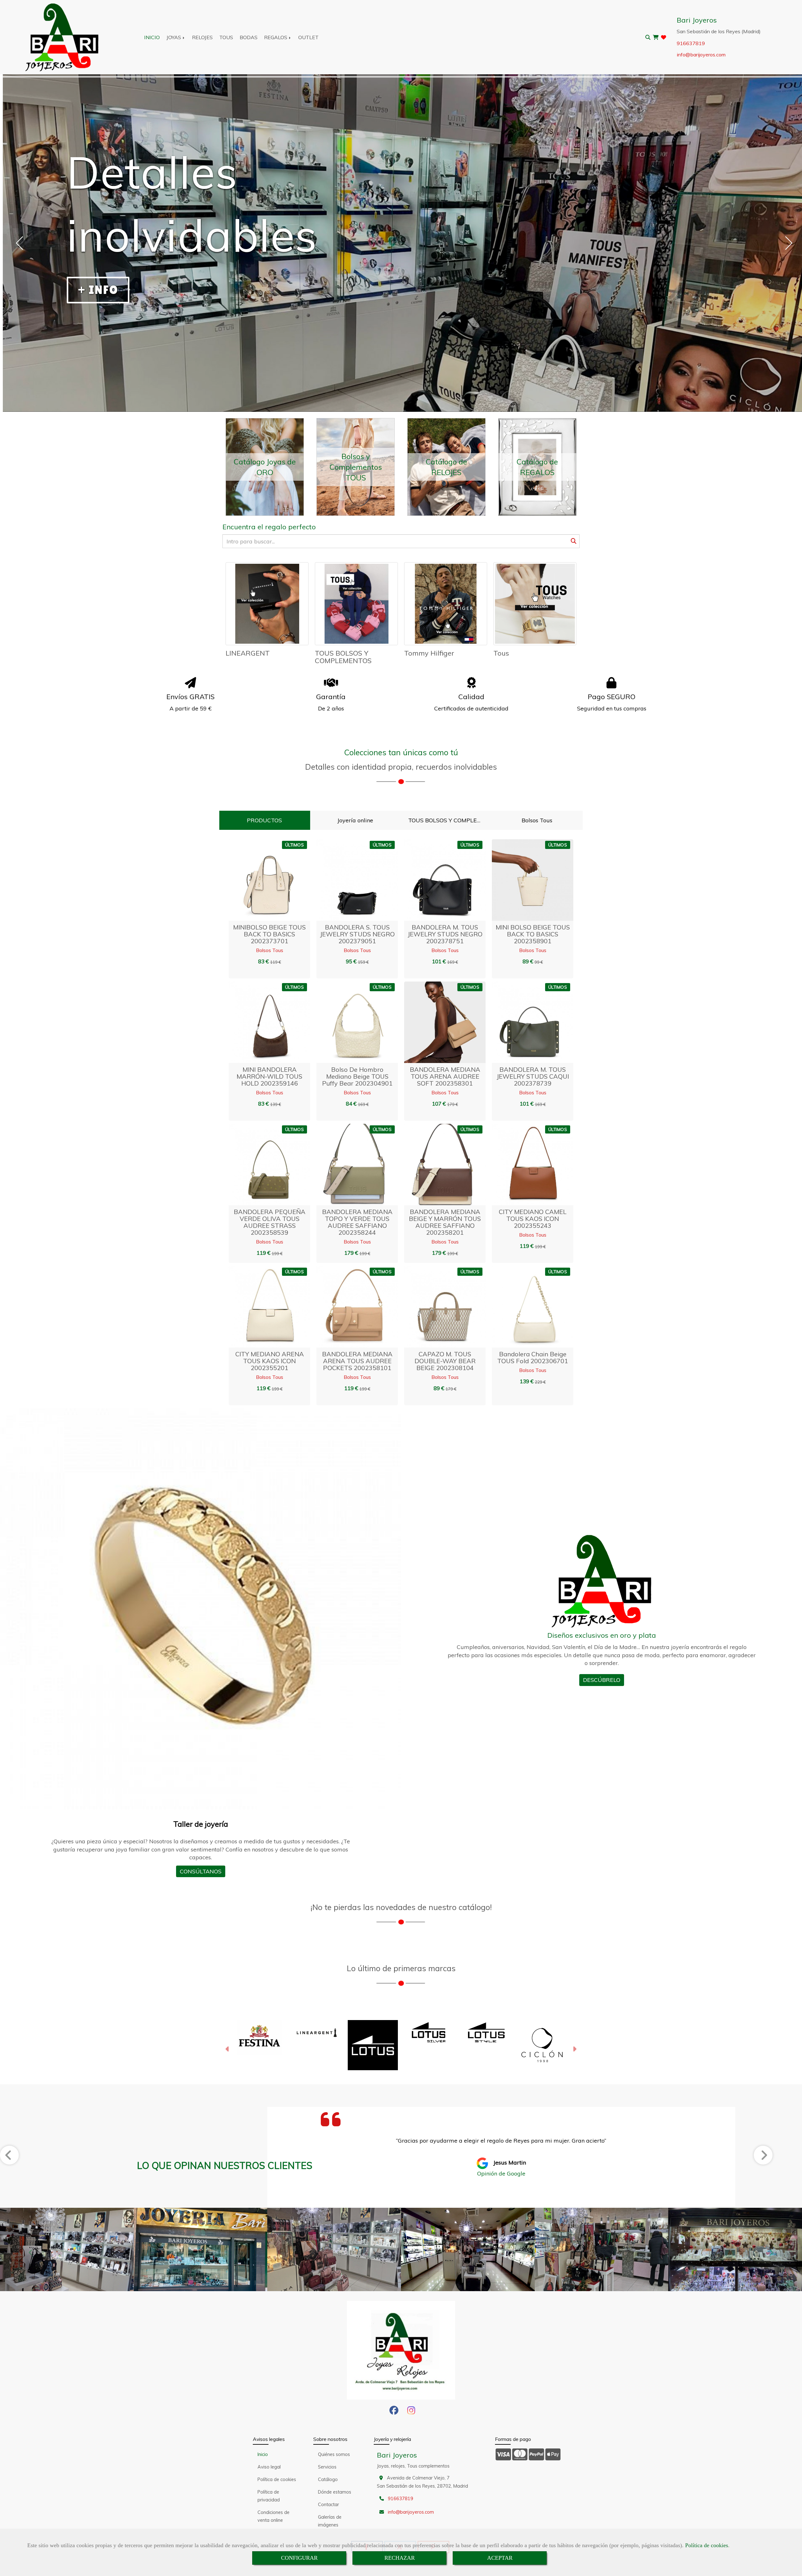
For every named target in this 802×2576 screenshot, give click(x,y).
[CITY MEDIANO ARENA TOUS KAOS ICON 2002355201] (262, 1307)
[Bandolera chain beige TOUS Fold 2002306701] (525, 1307)
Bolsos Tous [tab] (537, 820)
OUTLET (308, 37)
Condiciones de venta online (273, 2516)
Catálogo (328, 2479)
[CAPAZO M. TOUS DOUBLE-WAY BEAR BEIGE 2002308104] (437, 1307)
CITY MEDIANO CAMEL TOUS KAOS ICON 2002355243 (533, 1219)
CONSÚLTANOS (201, 1871)
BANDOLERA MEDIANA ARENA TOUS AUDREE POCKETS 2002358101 (357, 1361)
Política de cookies (707, 2545)
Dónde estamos (335, 2492)
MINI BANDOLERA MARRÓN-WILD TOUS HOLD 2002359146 (269, 1076)
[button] (277, 880)
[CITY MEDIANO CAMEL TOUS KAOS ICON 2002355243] (525, 1165)
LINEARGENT (248, 653)
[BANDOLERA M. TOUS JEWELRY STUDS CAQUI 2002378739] (525, 1022)
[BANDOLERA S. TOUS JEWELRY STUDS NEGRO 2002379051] (349, 880)
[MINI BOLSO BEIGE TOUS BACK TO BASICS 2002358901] (525, 880)
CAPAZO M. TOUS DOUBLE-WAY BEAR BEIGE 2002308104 (445, 1361)
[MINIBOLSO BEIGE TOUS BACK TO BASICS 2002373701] (262, 880)
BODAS (249, 37)
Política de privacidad (269, 2496)
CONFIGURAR (299, 2558)
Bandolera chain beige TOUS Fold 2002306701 (533, 1357)
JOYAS (174, 37)
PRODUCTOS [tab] (264, 820)
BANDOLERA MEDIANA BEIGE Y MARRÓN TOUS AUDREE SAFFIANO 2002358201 (445, 1222)
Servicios (327, 2467)
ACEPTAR (500, 2558)
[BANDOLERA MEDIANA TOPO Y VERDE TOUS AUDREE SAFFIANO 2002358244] (349, 1165)
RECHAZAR (400, 2558)
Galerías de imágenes (330, 2521)
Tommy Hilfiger (429, 653)
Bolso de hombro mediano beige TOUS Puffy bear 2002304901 (357, 1076)
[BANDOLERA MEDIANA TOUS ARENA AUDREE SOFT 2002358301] (437, 1022)
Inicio (263, 2454)
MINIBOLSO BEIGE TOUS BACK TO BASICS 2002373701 (269, 934)
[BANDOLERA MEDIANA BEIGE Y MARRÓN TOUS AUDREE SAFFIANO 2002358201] (437, 1165)
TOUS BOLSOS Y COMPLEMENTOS (343, 657)
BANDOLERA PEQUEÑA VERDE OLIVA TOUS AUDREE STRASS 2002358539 (270, 1222)
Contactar (328, 2505)
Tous (501, 653)
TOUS (226, 37)
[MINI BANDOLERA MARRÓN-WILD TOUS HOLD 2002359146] (262, 1022)
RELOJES (202, 37)
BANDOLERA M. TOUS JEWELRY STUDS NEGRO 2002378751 (445, 934)
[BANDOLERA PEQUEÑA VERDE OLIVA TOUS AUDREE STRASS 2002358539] (262, 1165)
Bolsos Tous (270, 950)
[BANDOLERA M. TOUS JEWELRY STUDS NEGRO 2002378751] (437, 880)
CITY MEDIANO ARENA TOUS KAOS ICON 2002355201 (270, 1361)
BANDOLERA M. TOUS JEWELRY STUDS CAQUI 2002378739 (533, 1076)
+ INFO (98, 290)
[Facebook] (394, 2412)
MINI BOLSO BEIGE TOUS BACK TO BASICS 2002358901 (533, 934)
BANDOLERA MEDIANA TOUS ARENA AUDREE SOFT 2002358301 (445, 1076)
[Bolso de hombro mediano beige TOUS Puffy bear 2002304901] (349, 1022)
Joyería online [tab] (355, 820)
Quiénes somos (334, 2454)
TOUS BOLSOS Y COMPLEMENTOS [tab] (448, 820)
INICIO (152, 37)
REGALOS (276, 37)
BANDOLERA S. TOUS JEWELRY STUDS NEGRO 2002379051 (357, 934)
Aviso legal (269, 2467)
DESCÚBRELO (602, 1680)
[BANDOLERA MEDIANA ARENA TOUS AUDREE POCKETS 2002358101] (349, 1307)
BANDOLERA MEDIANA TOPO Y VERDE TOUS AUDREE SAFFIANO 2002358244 (357, 1222)
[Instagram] (411, 2412)
